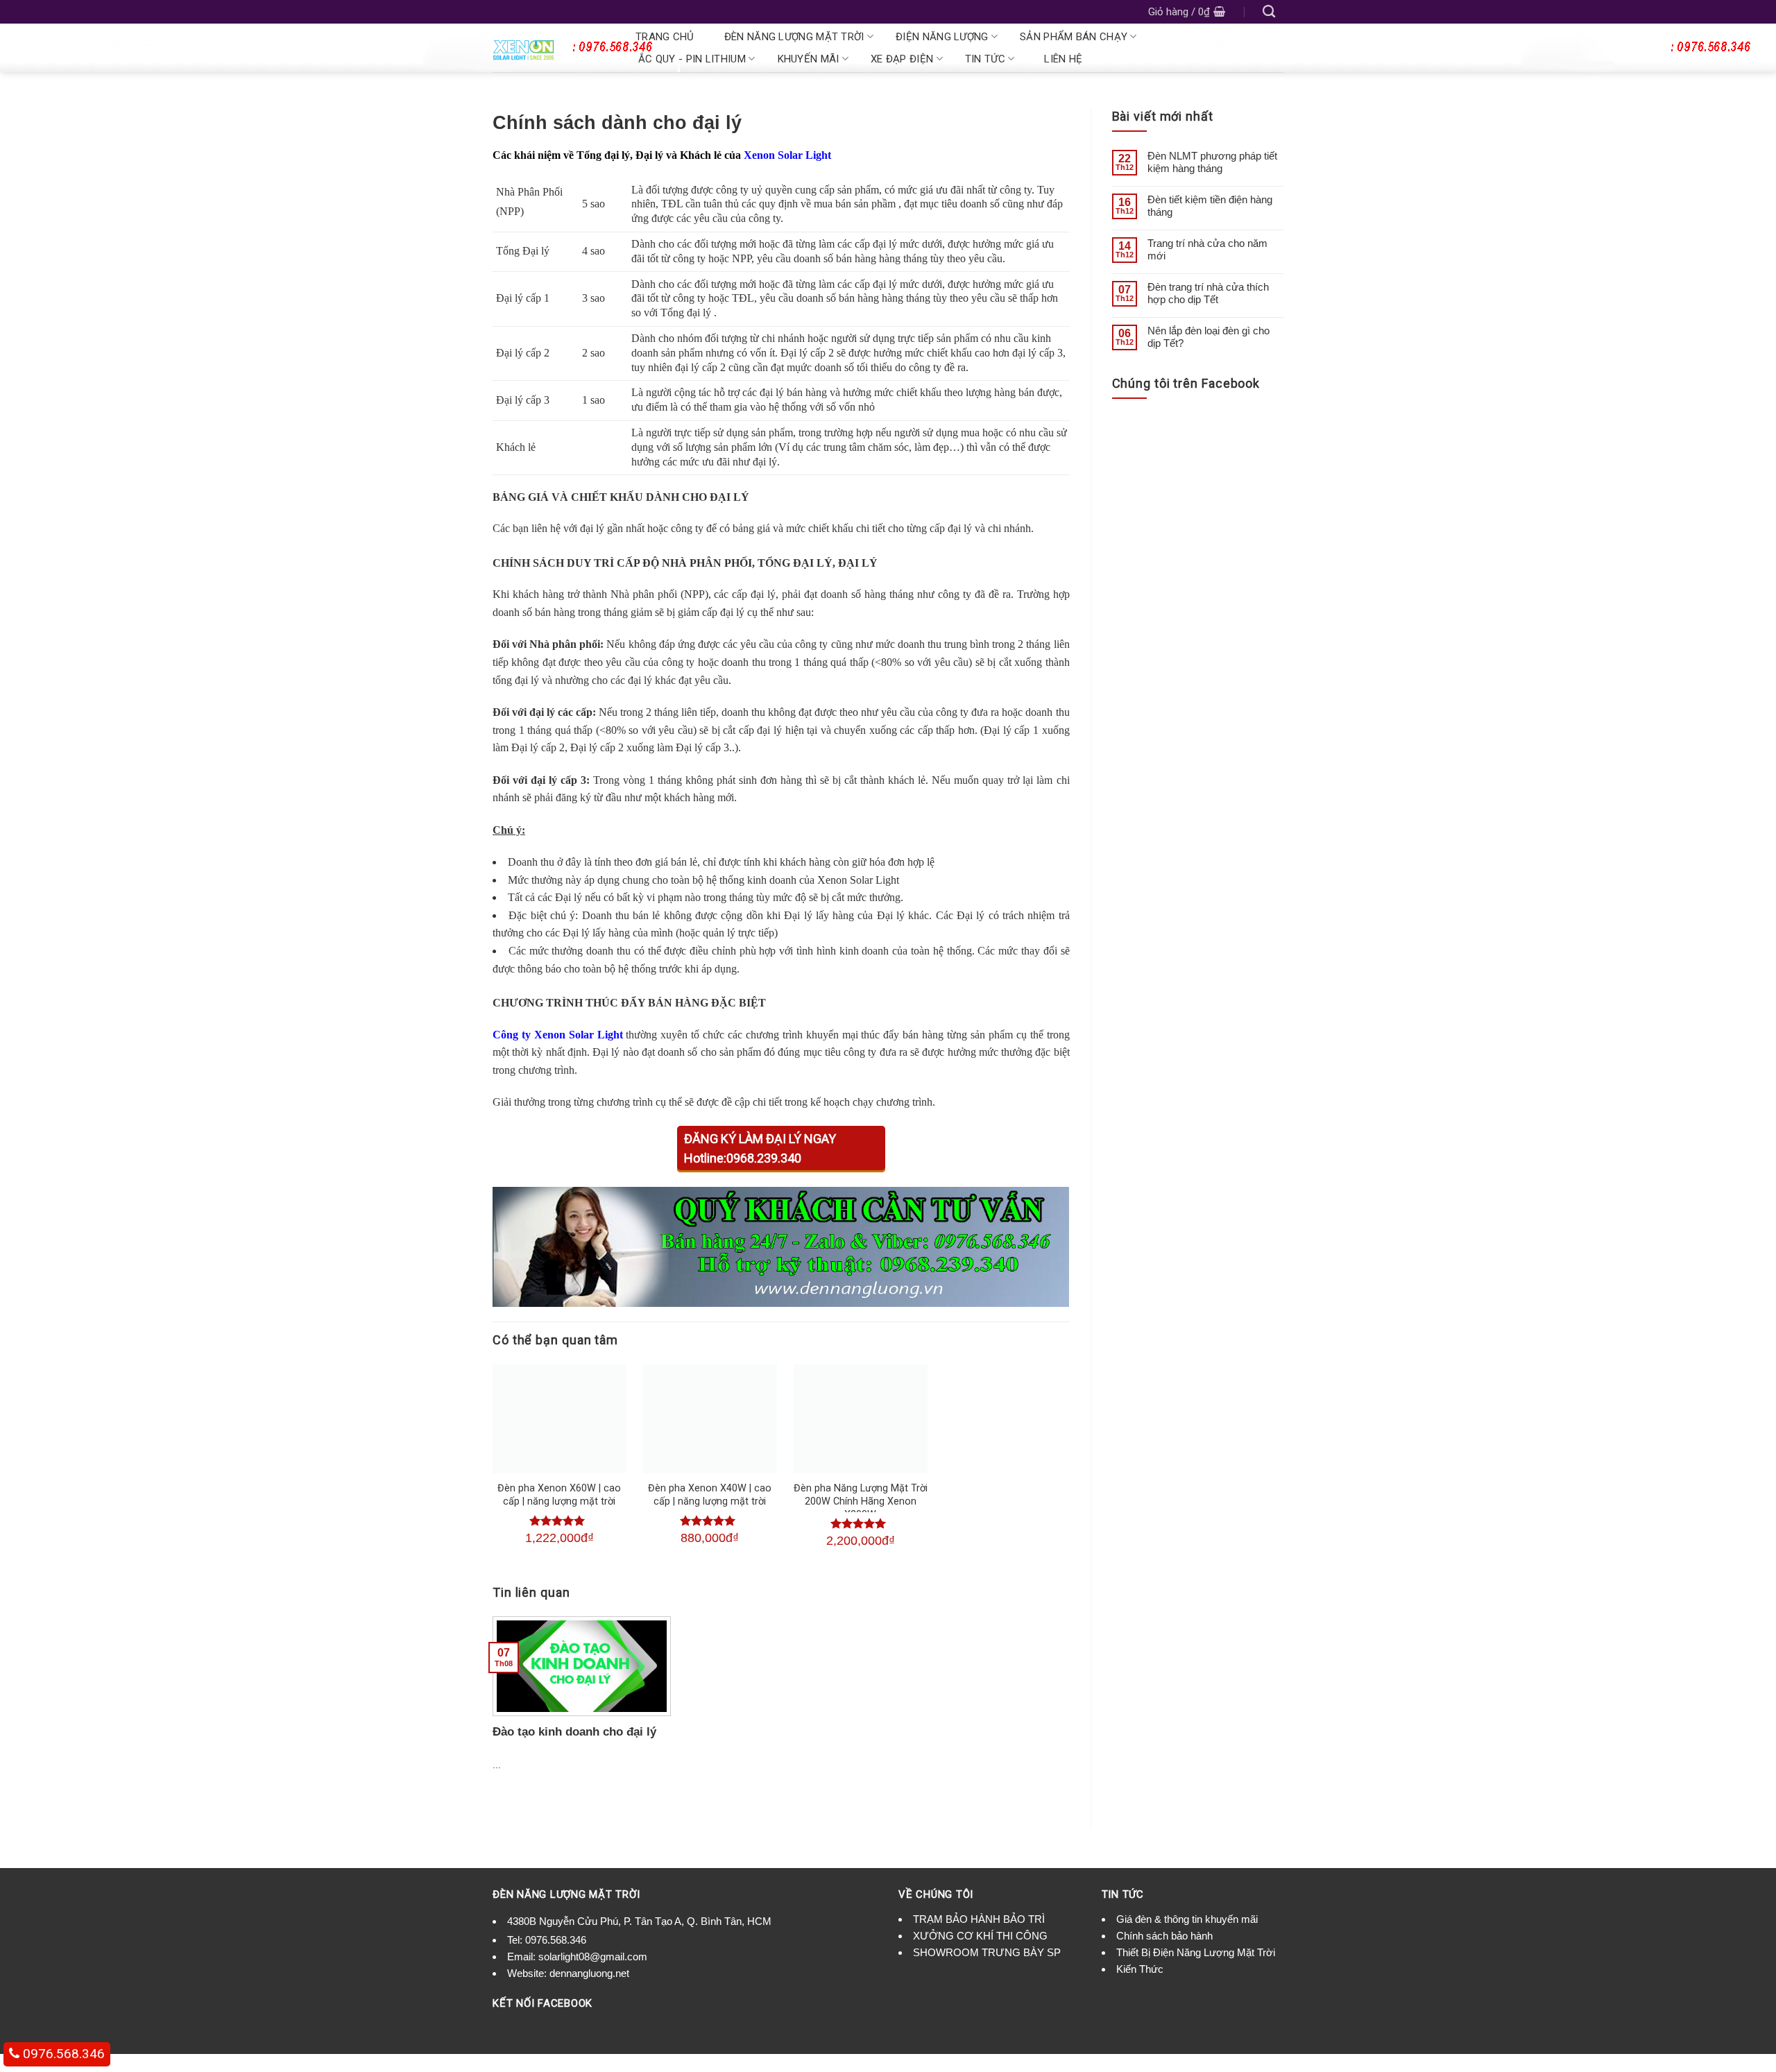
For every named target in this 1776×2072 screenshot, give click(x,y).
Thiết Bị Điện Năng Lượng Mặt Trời (1196, 1952)
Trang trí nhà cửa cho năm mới (1207, 249)
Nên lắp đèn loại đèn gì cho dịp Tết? (1209, 337)
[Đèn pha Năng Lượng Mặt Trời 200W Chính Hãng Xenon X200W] (861, 1419)
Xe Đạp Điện (902, 59)
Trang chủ (665, 37)
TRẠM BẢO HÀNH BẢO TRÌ (979, 1919)
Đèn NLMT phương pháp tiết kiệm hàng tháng (1212, 162)
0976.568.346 (556, 1940)
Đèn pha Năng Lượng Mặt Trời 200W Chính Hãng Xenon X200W (861, 1501)
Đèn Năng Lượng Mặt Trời (794, 37)
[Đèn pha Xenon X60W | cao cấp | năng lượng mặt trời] (560, 1419)
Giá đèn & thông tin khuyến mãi (1187, 1919)
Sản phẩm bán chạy (1074, 37)
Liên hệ (1063, 59)
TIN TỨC (985, 59)
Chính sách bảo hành (1164, 1936)
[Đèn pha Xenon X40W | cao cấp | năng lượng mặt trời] (710, 1419)
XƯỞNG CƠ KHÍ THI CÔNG (980, 1936)
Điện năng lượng (942, 37)
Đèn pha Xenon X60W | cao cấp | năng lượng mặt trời (559, 1495)
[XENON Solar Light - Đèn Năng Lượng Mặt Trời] (549, 48)
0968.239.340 (764, 1158)
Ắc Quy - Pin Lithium (692, 59)
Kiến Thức (1140, 1969)
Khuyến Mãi (809, 59)
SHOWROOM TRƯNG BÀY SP (987, 1952)
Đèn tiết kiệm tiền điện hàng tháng (1210, 206)
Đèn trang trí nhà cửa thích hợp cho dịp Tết (1208, 293)
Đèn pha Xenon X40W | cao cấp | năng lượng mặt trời (710, 1495)
